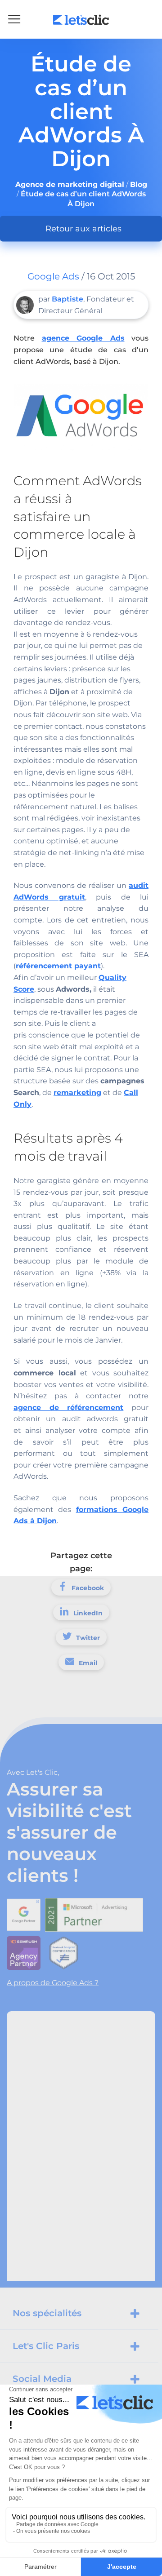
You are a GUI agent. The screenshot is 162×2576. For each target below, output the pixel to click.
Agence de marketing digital (70, 184)
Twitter (88, 1638)
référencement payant (58, 966)
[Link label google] (26, 1912)
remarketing (77, 1093)
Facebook (88, 1588)
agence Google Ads (83, 338)
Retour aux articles (83, 229)
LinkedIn (88, 1613)
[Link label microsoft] (96, 1912)
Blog (139, 184)
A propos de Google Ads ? (53, 1983)
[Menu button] (14, 19)
